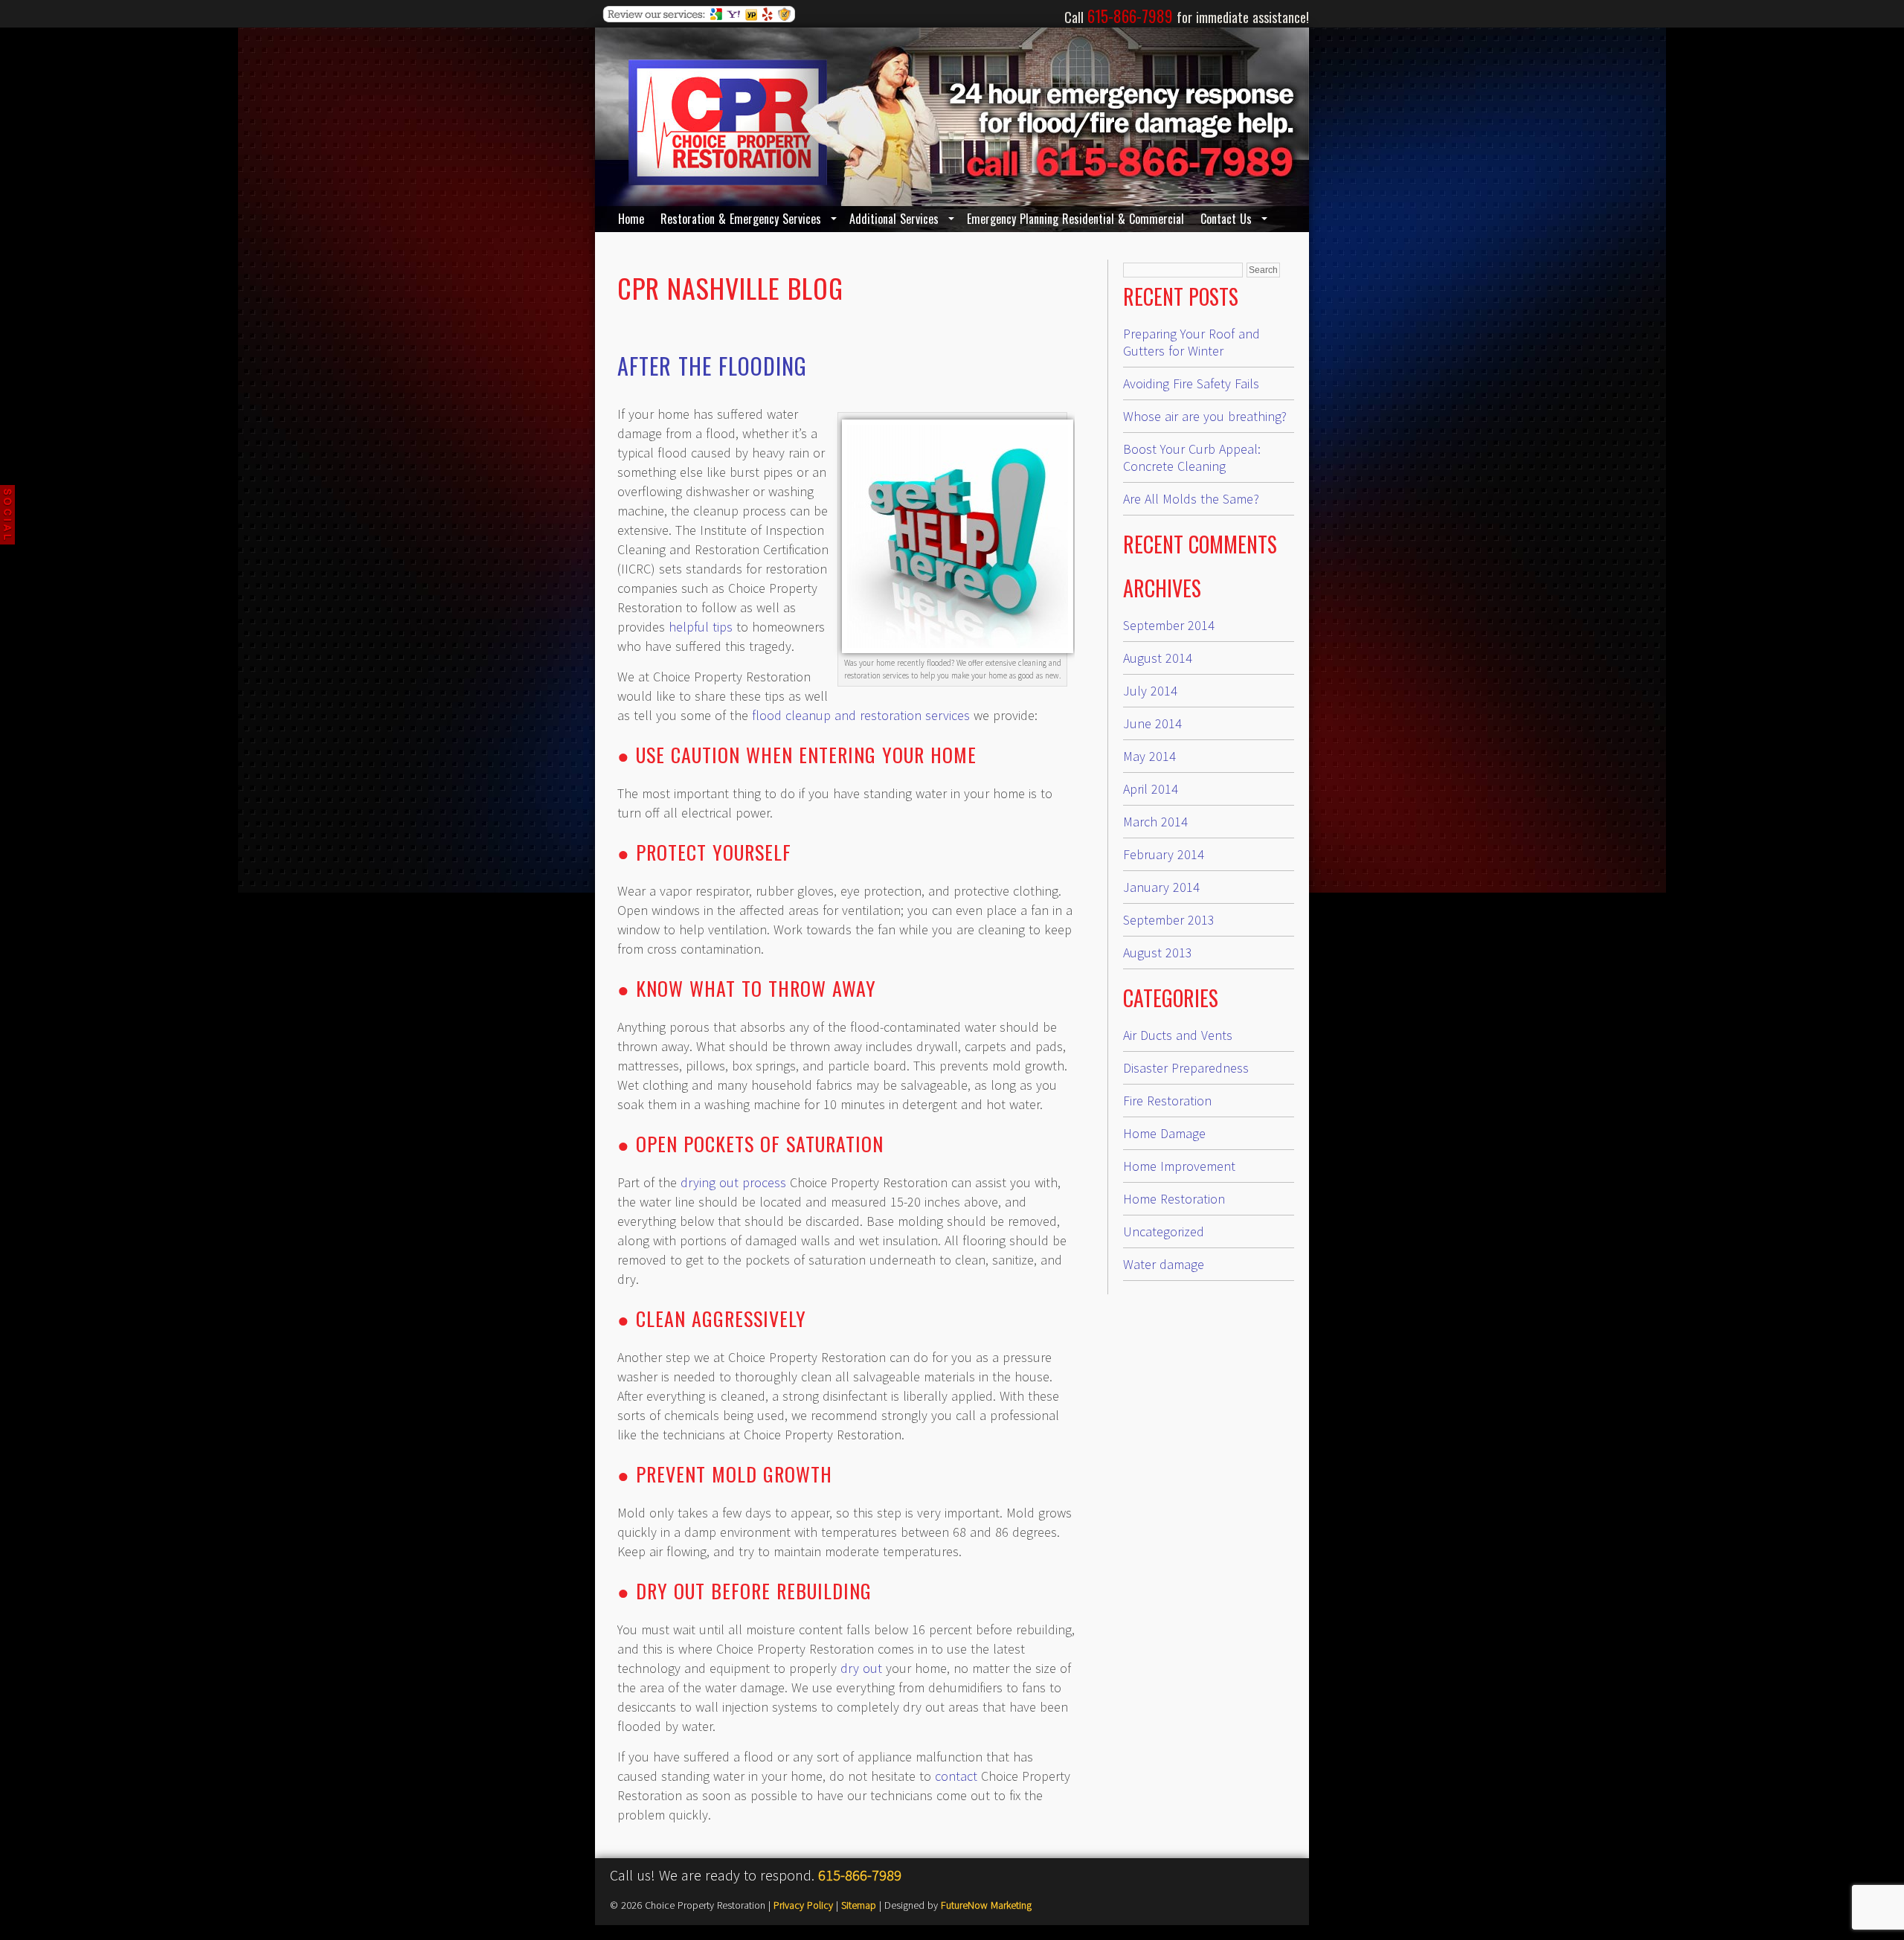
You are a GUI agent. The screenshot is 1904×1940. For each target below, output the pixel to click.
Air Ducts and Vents (1178, 1035)
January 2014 (1161, 887)
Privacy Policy (803, 1905)
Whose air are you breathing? (1205, 416)
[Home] (728, 180)
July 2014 (1150, 691)
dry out (861, 1668)
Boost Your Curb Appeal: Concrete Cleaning (1192, 457)
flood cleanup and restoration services (861, 715)
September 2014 (1169, 625)
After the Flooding (712, 366)
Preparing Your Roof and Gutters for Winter (1191, 342)
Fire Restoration (1167, 1101)
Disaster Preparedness (1186, 1068)
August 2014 (1158, 658)
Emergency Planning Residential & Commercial (1075, 219)
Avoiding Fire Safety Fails (1191, 383)
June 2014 (1152, 723)
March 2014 (1155, 822)
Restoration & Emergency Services (741, 219)
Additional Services (894, 219)
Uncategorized (1164, 1231)
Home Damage (1164, 1133)
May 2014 (1149, 756)
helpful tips (701, 627)
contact (956, 1776)
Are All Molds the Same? (1191, 499)
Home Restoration (1174, 1199)
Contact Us (1226, 219)
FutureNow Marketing (986, 1905)
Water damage (1164, 1264)
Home (631, 219)
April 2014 (1151, 789)
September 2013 (1169, 920)
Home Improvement (1179, 1166)
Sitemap (859, 1905)
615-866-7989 (860, 1875)
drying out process (733, 1182)
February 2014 (1164, 854)
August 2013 (1158, 953)
